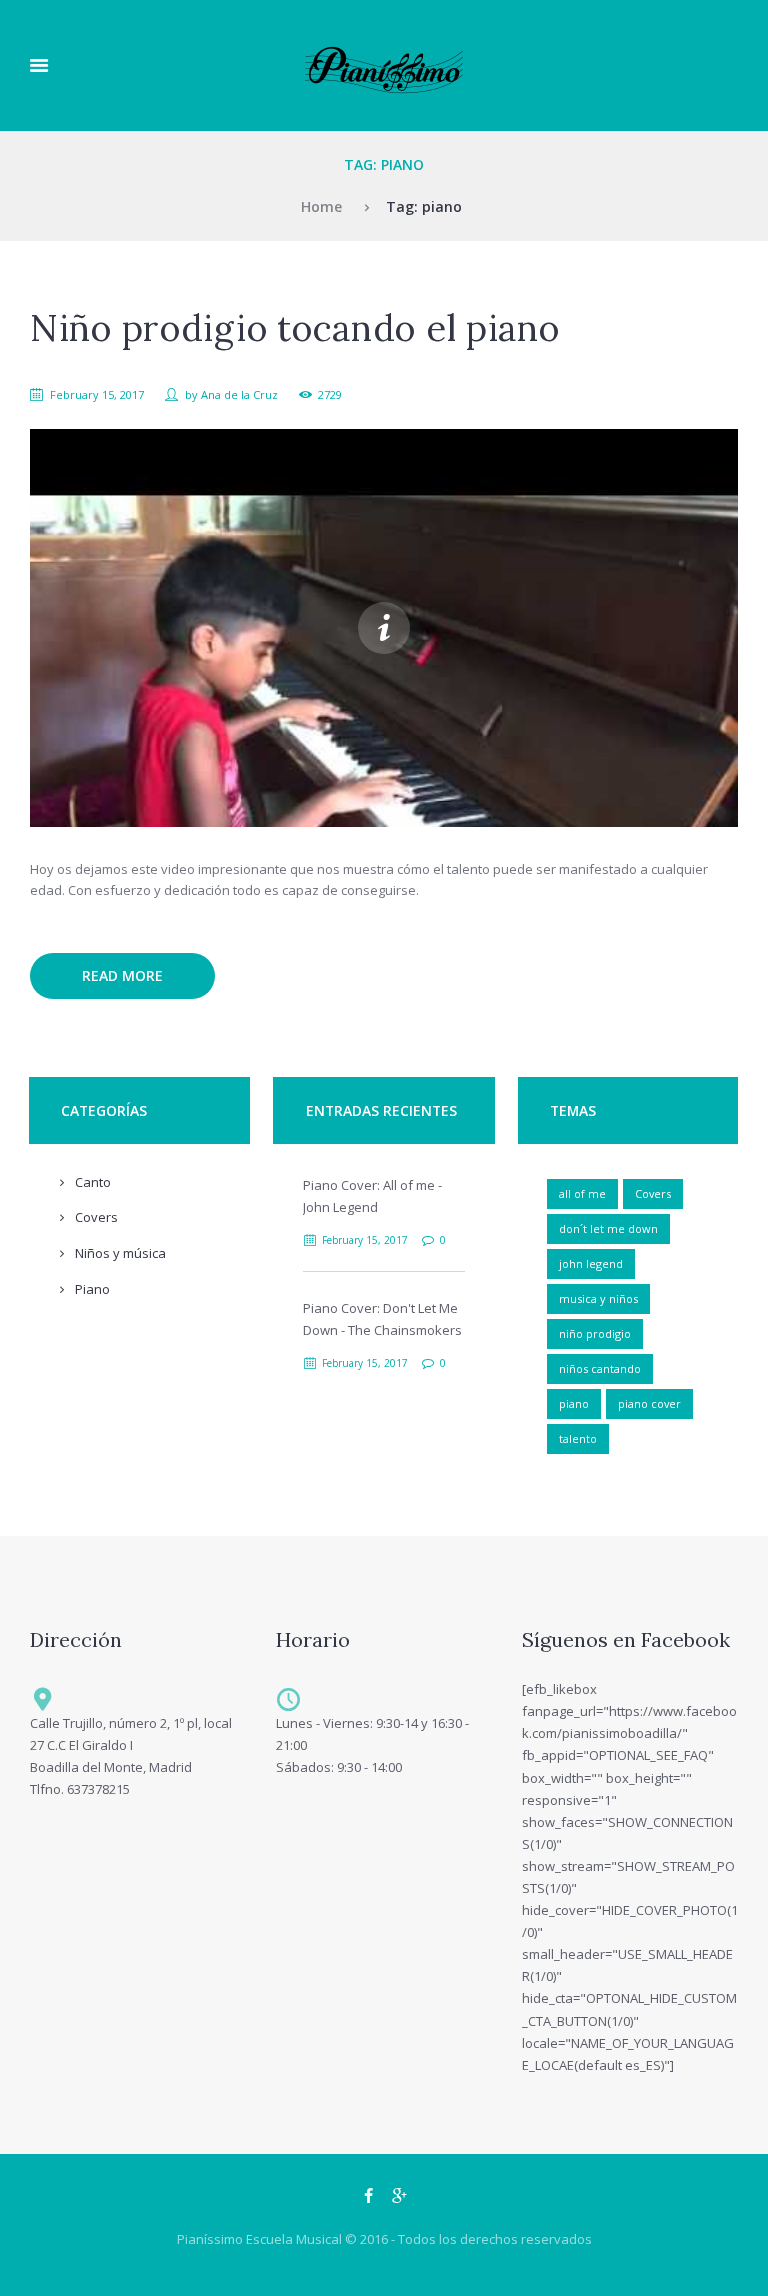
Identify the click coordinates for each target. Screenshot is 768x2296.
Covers (96, 1217)
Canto (93, 1182)
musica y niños (598, 1298)
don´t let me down (608, 1228)
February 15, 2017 (97, 394)
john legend (591, 1263)
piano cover (649, 1403)
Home (321, 206)
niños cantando (600, 1368)
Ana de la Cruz (239, 394)
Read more (122, 975)
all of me (582, 1193)
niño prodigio (595, 1333)
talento (578, 1438)
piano (574, 1403)
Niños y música (120, 1253)
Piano (92, 1289)
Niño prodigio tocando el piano (295, 328)
